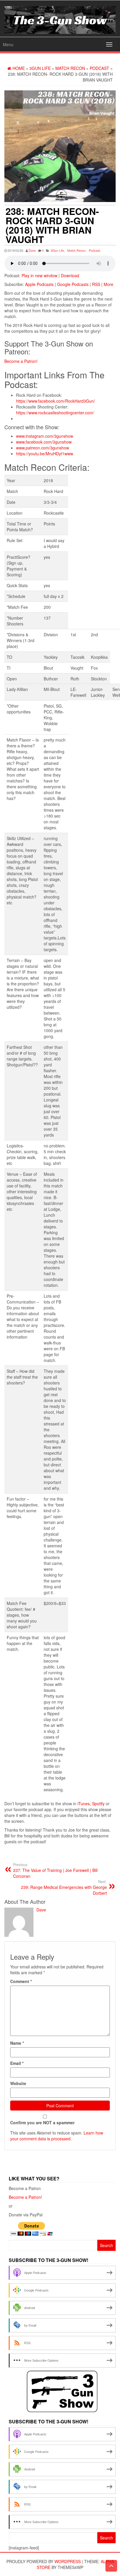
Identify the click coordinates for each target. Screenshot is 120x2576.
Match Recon (76, 250)
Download (70, 275)
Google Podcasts (73, 284)
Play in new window (39, 275)
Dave (32, 250)
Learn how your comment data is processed (57, 2136)
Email (17, 2063)
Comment (21, 1981)
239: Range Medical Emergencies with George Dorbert (64, 1887)
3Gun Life (57, 250)
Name (17, 2043)
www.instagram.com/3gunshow (45, 436)
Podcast (94, 250)
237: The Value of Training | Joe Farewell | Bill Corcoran (55, 1870)
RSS (96, 284)
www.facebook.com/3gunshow (44, 442)
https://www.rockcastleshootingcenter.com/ (55, 413)
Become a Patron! (21, 361)
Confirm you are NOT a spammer (42, 2122)
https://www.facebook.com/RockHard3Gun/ (55, 401)
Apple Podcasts (39, 284)
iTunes (84, 1803)
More (108, 284)
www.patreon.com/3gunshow (43, 448)
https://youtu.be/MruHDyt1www (45, 454)
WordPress (68, 2561)
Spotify (98, 1803)
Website (18, 2083)
